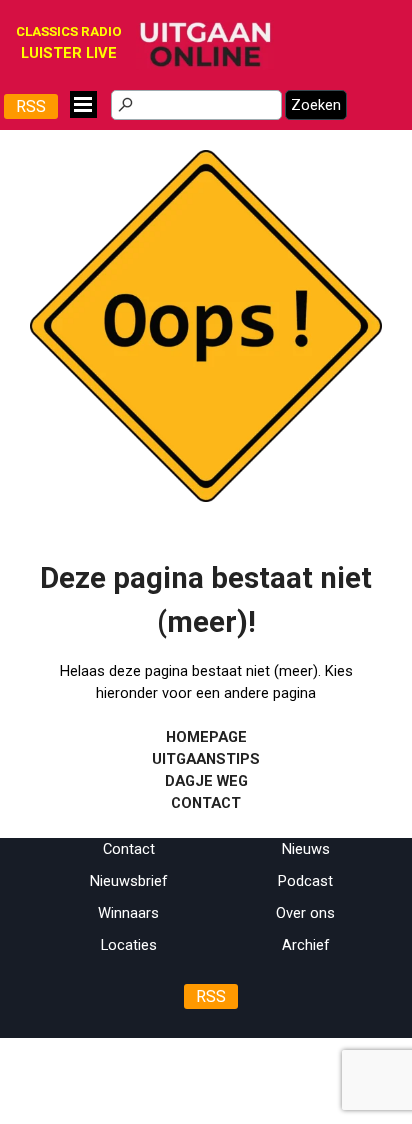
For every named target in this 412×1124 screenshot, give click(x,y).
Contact (129, 849)
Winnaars (128, 913)
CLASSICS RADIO (69, 31)
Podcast (305, 881)
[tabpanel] (206, 685)
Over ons (305, 913)
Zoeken (316, 105)
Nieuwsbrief (129, 881)
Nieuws (306, 849)
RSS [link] (31, 106)
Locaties (129, 945)
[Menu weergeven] (83, 104)
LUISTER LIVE (69, 53)
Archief (306, 945)
